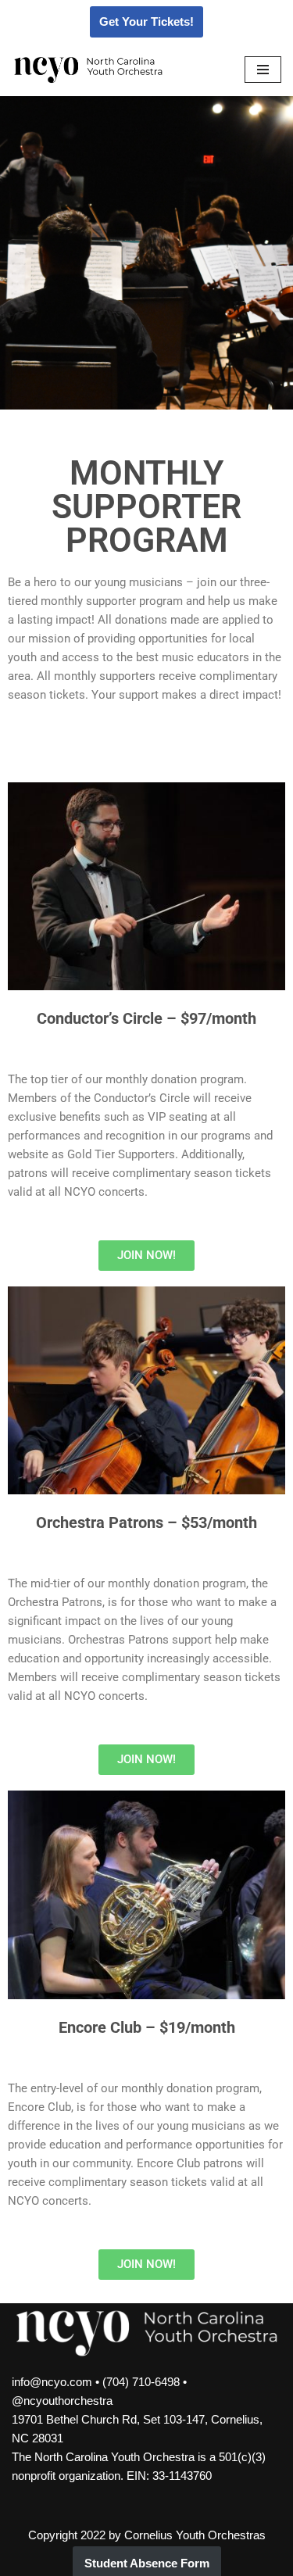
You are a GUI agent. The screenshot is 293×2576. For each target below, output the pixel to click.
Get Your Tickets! (146, 21)
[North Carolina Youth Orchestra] (88, 70)
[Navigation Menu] (263, 70)
